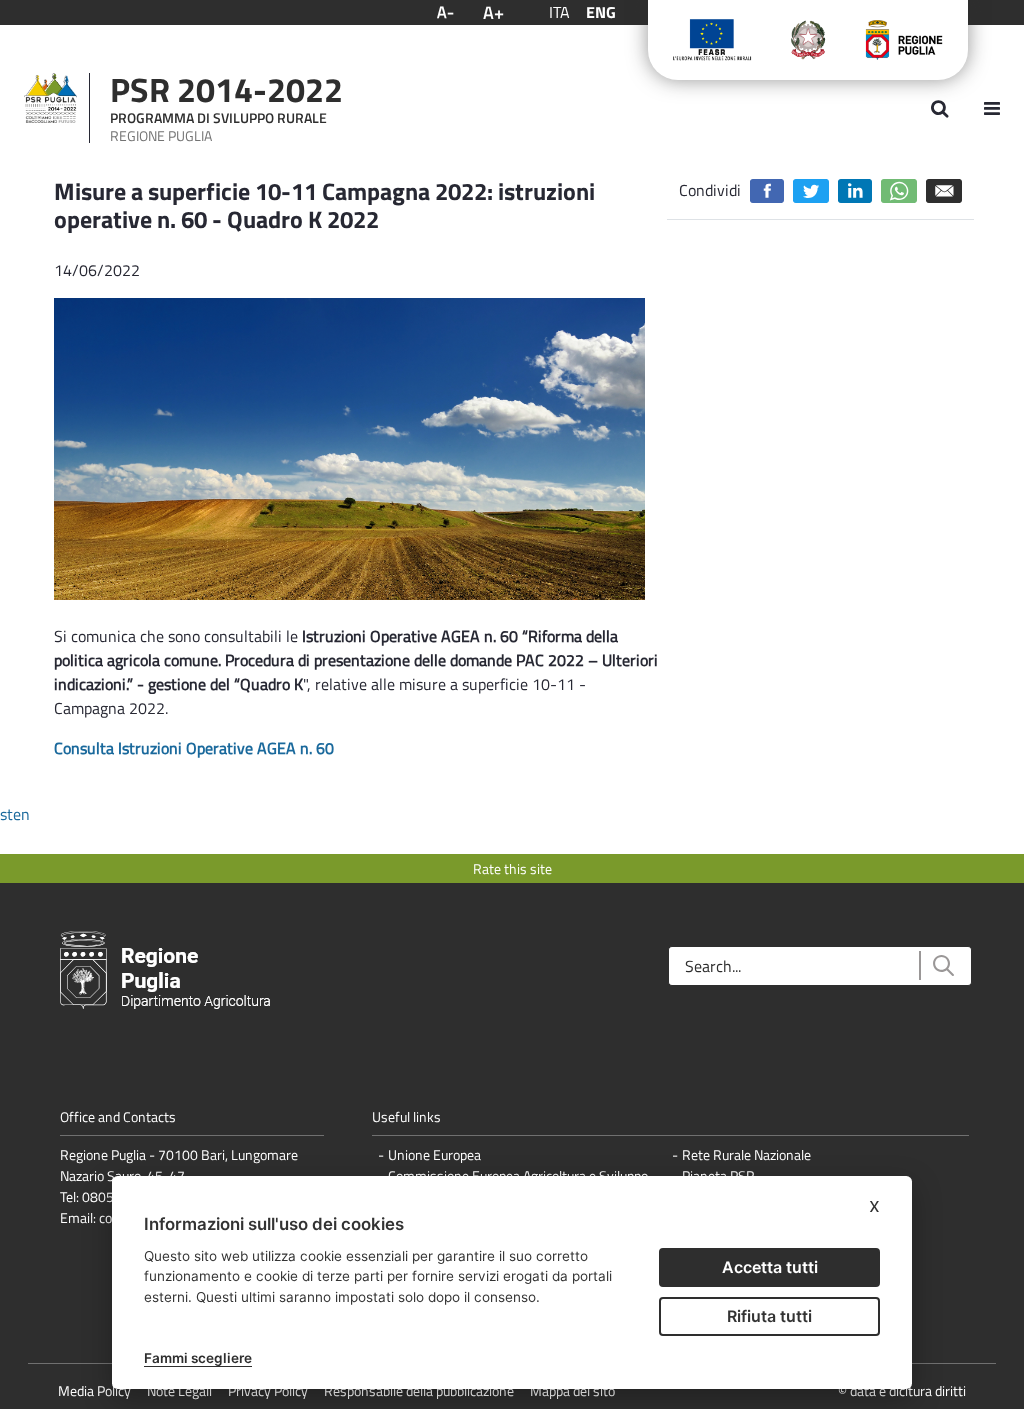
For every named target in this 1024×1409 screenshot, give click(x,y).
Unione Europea (434, 1154)
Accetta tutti (770, 1267)
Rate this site (512, 868)
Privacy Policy (268, 1390)
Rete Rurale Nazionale (746, 1154)
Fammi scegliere (198, 1358)
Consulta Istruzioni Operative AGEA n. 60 (194, 748)
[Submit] (942, 965)
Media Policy (94, 1390)
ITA (559, 12)
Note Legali (179, 1390)
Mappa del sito (572, 1390)
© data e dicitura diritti (902, 1390)
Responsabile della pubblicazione (419, 1390)
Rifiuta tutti (769, 1316)
